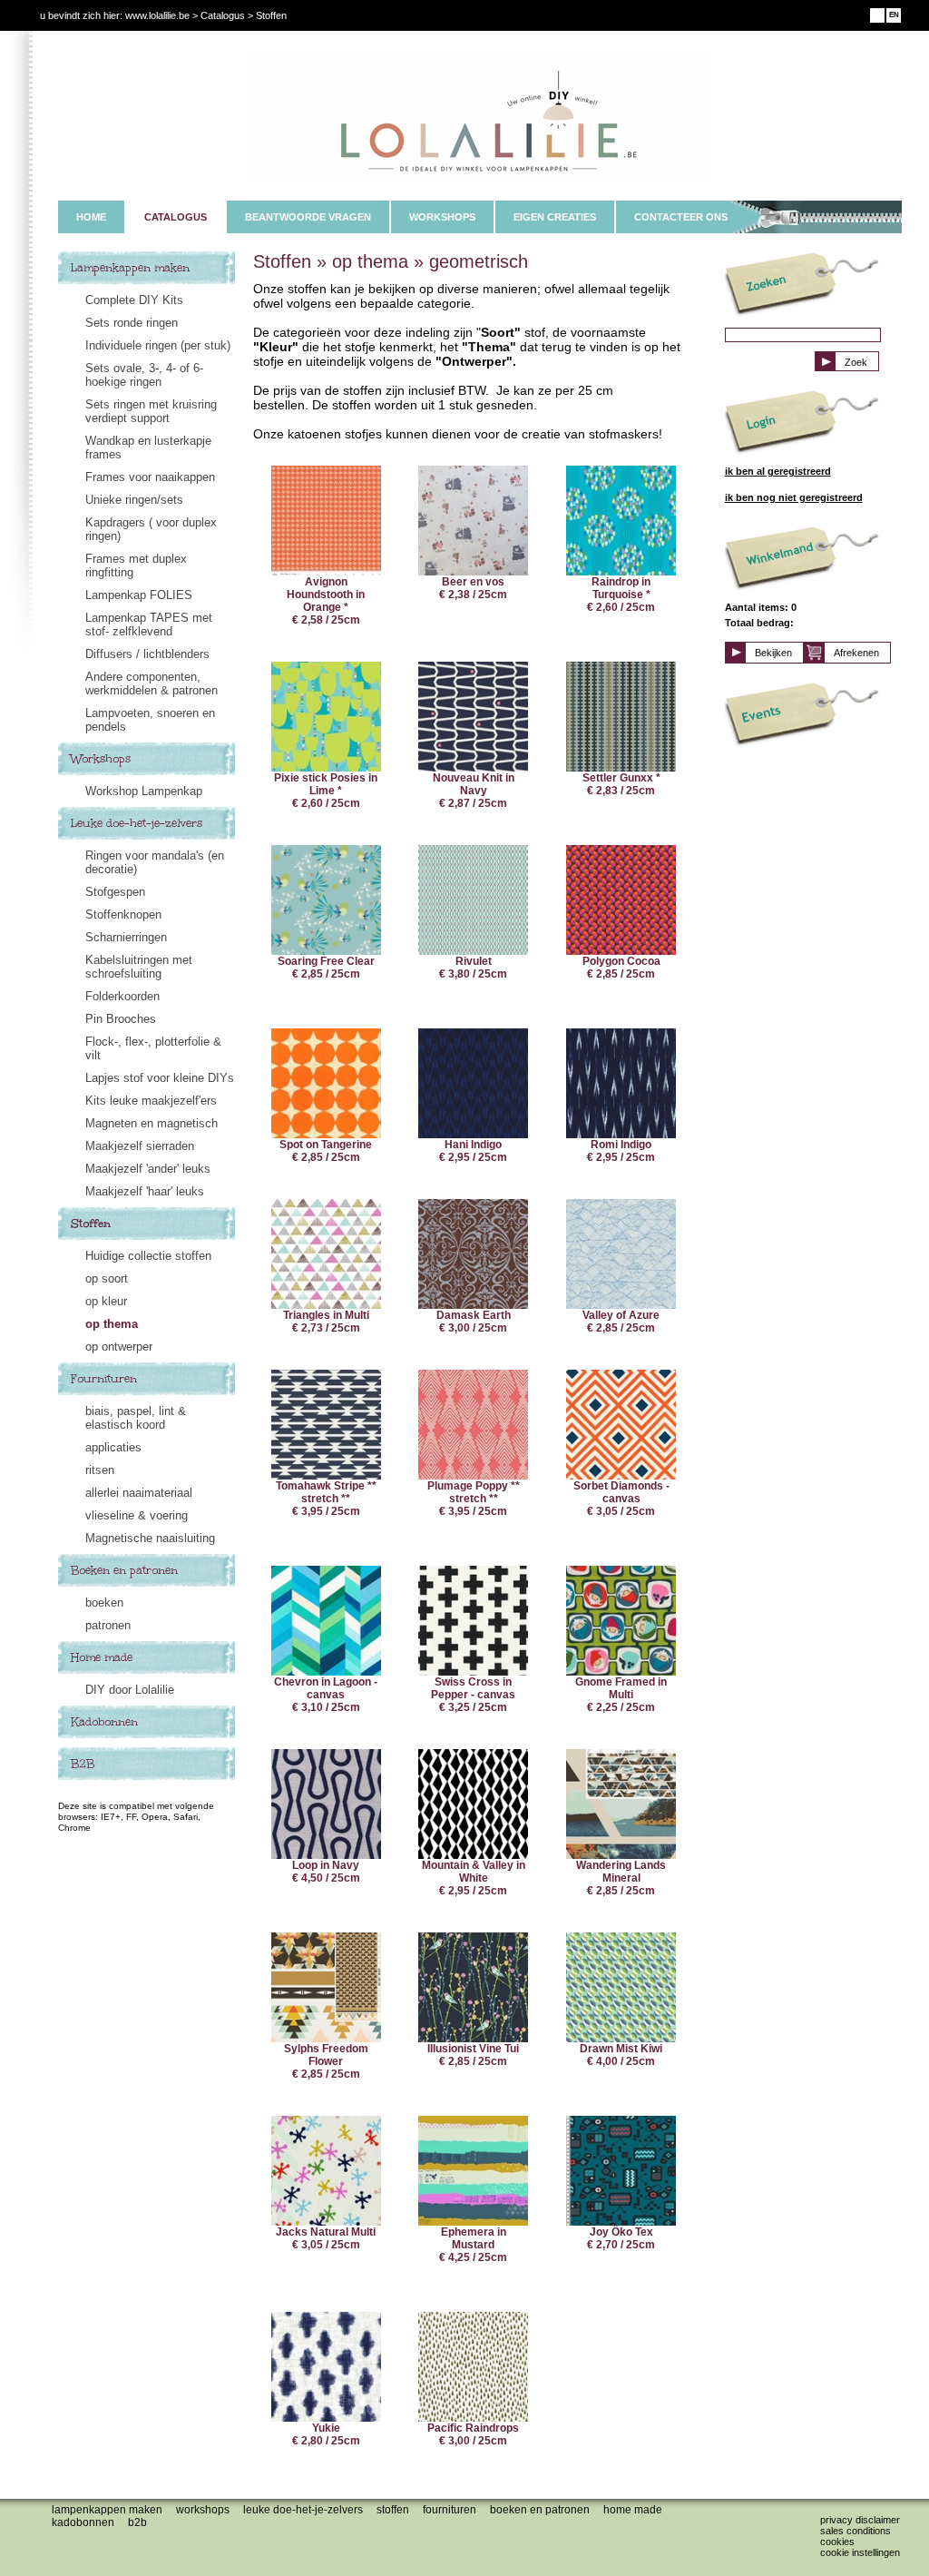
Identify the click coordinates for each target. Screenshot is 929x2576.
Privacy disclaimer (860, 2520)
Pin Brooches (121, 1019)
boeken (104, 1603)
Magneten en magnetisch (152, 1123)
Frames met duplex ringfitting (136, 565)
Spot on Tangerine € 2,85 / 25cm (326, 1151)
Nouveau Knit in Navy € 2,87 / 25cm (474, 791)
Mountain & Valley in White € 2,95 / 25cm (474, 1878)
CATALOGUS (176, 217)
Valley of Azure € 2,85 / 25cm (621, 1322)
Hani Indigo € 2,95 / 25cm (473, 1151)
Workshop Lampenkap (144, 791)
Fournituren (104, 1379)
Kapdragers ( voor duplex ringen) (151, 529)
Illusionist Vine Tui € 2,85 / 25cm (473, 2055)
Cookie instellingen (860, 2552)
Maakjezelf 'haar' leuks (145, 1191)
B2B (83, 1764)
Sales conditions (856, 2531)
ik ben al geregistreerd (778, 471)
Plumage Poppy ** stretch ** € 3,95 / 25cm (474, 1499)
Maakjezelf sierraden (140, 1146)
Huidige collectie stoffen (148, 1256)
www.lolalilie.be (157, 15)
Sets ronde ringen (132, 323)
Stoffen (91, 1224)
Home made (102, 1657)
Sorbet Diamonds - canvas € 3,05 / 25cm (621, 1499)
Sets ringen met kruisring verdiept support (151, 411)
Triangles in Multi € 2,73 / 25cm (326, 1322)
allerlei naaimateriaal (139, 1493)
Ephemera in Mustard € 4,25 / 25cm (473, 2245)
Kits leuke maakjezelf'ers (151, 1101)
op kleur (106, 1301)
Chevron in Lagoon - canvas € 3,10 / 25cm (326, 1695)
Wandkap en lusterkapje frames (148, 447)
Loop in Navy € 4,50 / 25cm (326, 1872)
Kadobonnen (104, 1722)
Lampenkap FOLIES (139, 595)
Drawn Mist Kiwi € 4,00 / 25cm (621, 2055)
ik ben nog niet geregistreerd (794, 497)
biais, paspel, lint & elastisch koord (136, 1418)
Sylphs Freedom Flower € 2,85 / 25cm (326, 2061)
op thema (112, 1324)
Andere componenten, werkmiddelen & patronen (152, 683)
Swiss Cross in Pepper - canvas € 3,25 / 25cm (473, 1695)
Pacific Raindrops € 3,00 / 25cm (473, 2434)
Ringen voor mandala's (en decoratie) (155, 862)
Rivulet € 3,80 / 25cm (473, 968)
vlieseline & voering (137, 1515)
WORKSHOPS (442, 217)
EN (894, 15)
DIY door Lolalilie (130, 1690)
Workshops (101, 759)
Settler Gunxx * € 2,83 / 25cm (621, 784)
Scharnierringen (126, 937)
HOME (91, 217)
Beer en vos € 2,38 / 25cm (473, 588)
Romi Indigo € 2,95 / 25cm (621, 1151)
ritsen (100, 1470)
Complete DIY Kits (134, 300)
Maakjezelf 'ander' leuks (148, 1169)
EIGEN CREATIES (555, 217)
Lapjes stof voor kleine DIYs (160, 1078)
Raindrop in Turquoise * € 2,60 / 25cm (621, 595)
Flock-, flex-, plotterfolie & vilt (153, 1048)
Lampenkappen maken (130, 268)
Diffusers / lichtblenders (147, 654)
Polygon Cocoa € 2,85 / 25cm (621, 968)
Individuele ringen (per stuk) (158, 345)
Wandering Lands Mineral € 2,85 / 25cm (621, 1878)
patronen (108, 1625)
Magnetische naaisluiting (150, 1538)
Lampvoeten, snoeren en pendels (150, 720)
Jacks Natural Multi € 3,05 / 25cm (326, 2238)
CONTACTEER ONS (681, 217)
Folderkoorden (122, 996)
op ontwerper (119, 1347)
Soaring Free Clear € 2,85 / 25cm (326, 968)
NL (878, 15)
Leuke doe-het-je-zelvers (137, 823)
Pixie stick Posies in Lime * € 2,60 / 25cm (326, 791)
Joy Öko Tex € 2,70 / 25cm (621, 2238)
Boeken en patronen (124, 1570)
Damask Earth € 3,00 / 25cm (474, 1322)
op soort (107, 1278)
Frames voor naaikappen (150, 477)
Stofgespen (115, 892)
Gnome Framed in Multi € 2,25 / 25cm (621, 1695)
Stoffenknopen (123, 914)
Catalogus (223, 15)
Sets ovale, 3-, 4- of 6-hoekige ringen (144, 375)
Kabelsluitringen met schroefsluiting (139, 967)
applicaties (113, 1447)
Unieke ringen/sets (134, 500)
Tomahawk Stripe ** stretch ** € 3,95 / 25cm (326, 1499)
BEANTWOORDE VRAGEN (308, 217)
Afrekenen (856, 653)
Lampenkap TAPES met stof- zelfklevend (149, 624)
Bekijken (773, 653)
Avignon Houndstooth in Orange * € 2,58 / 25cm (326, 601)
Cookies (837, 2542)
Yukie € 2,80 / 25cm (326, 2434)
